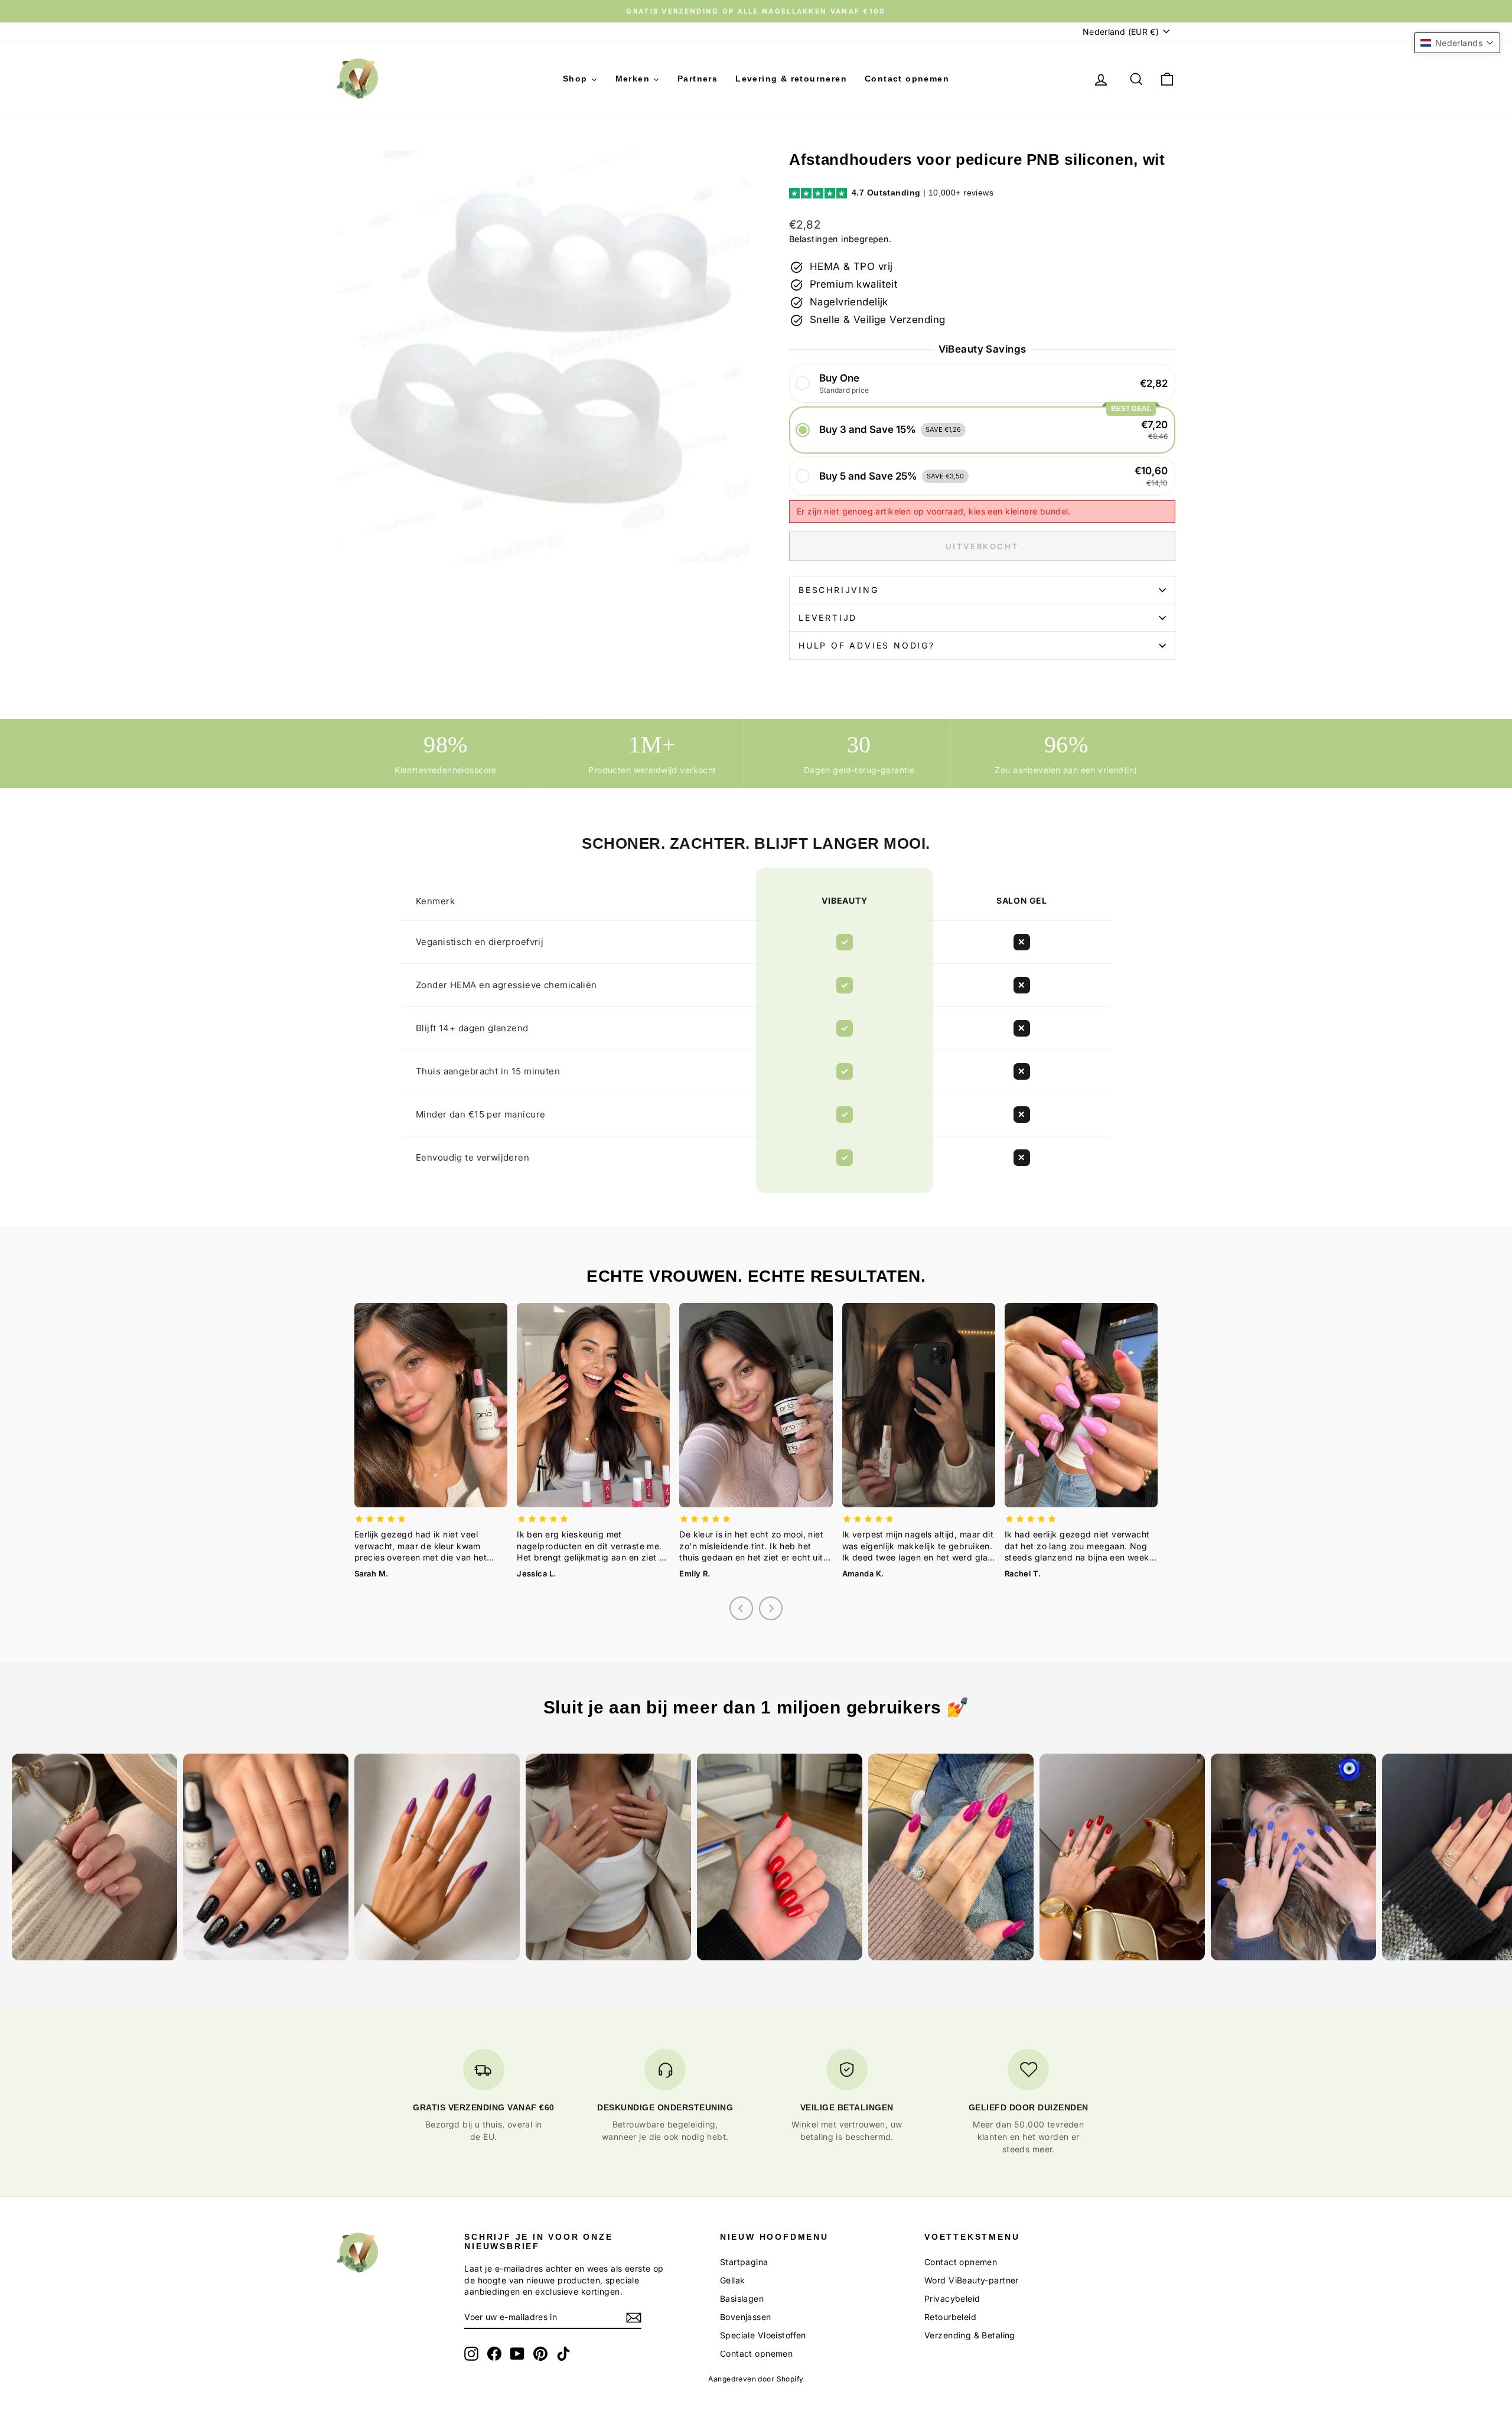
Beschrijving (839, 590)
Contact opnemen (756, 2353)
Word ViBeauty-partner (972, 2280)
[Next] (771, 1608)
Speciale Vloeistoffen (763, 2335)
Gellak (733, 2280)
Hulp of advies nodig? (867, 645)
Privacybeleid (952, 2298)
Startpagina (744, 2262)
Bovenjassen (746, 2317)
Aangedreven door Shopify (756, 2379)
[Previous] (741, 1608)
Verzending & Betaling (970, 2335)
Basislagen (742, 2298)
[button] (982, 384)
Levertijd (828, 618)
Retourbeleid (950, 2317)
